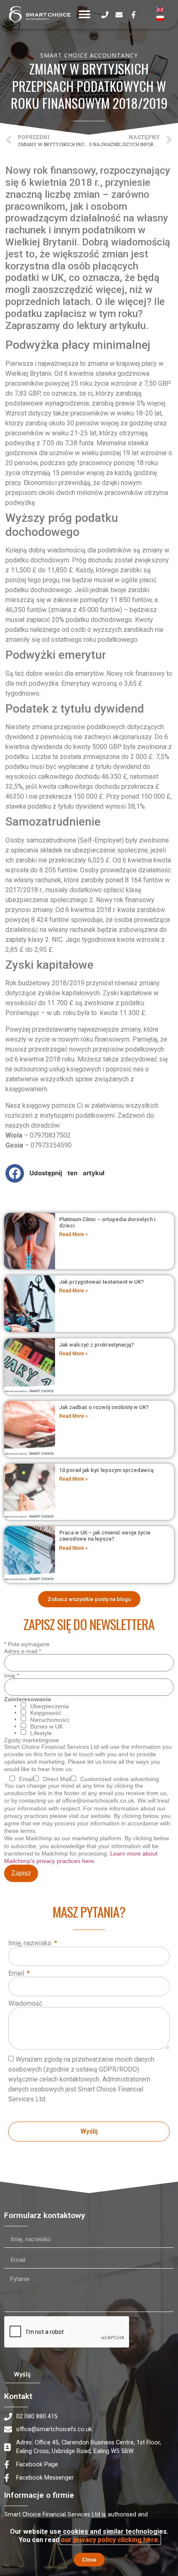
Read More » (73, 1234)
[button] (85, 15)
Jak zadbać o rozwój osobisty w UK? (104, 1407)
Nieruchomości (50, 1720)
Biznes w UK (47, 1726)
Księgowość (46, 1713)
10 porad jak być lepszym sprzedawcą (106, 1470)
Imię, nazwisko (31, 1943)
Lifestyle (41, 1733)
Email (17, 1973)
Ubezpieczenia (49, 1706)
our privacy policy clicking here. (110, 2540)
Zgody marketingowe (32, 1740)
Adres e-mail (23, 1651)
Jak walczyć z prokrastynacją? (96, 1345)
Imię (12, 1676)
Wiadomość (25, 2004)
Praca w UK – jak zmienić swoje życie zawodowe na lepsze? (105, 1536)
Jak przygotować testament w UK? (101, 1282)
